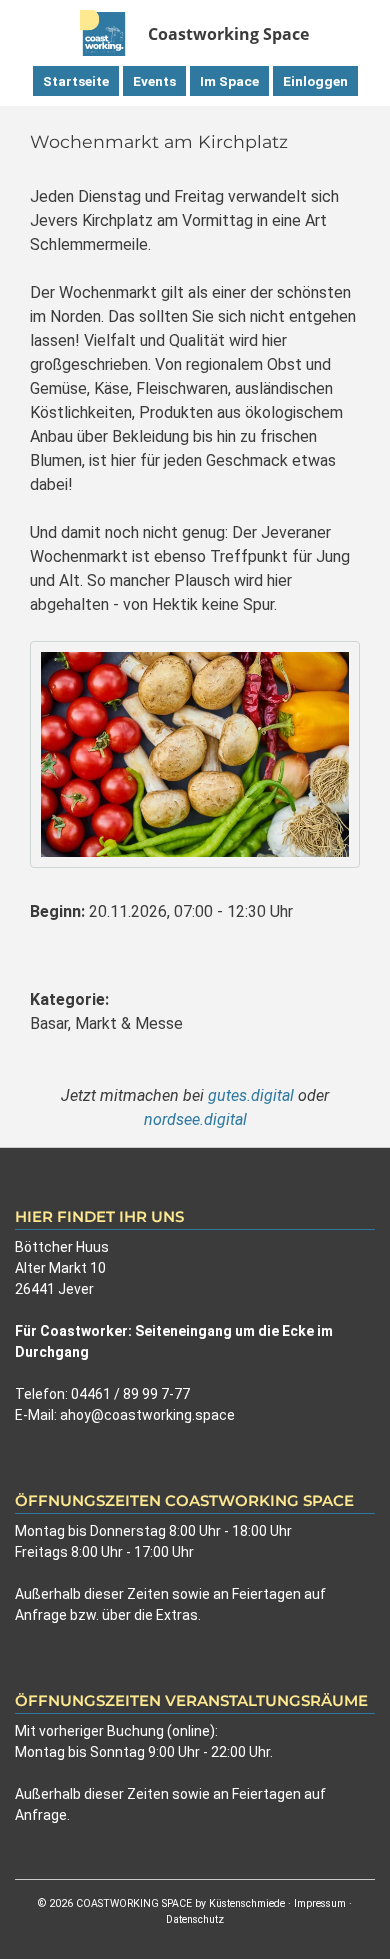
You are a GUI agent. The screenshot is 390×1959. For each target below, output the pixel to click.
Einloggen (315, 81)
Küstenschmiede (247, 1903)
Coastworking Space (228, 34)
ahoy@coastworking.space (147, 1415)
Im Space (229, 81)
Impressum (320, 1903)
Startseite (76, 81)
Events (154, 81)
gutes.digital (251, 1095)
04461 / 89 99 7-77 (130, 1394)
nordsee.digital (195, 1119)
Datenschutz (195, 1919)
